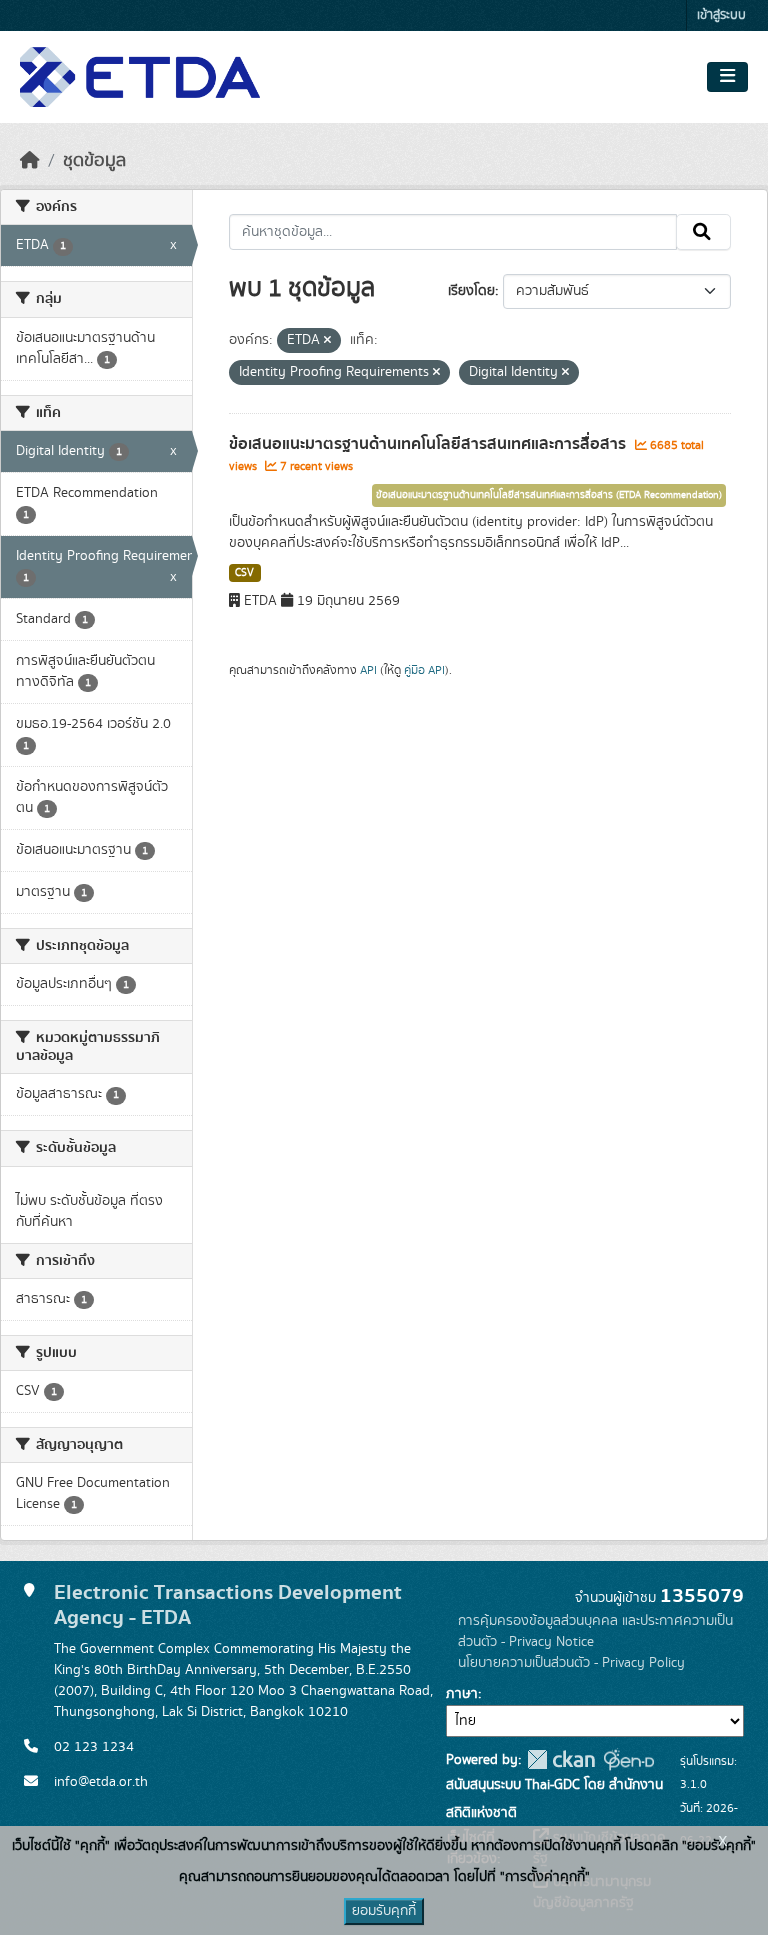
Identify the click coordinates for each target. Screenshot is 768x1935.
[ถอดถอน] (327, 341)
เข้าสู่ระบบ (721, 15)
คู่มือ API (424, 670)
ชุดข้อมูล (94, 161)
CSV (244, 573)
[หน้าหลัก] (30, 161)
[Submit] (703, 232)
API (368, 670)
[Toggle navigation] (727, 77)
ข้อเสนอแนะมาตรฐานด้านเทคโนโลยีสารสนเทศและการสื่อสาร (429, 444)
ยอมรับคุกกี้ (384, 1911)
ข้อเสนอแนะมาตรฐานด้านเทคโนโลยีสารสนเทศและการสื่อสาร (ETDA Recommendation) (549, 495)
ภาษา (462, 1694)
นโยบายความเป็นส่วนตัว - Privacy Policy (571, 1663)
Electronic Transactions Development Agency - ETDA (228, 1605)
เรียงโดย (471, 291)
